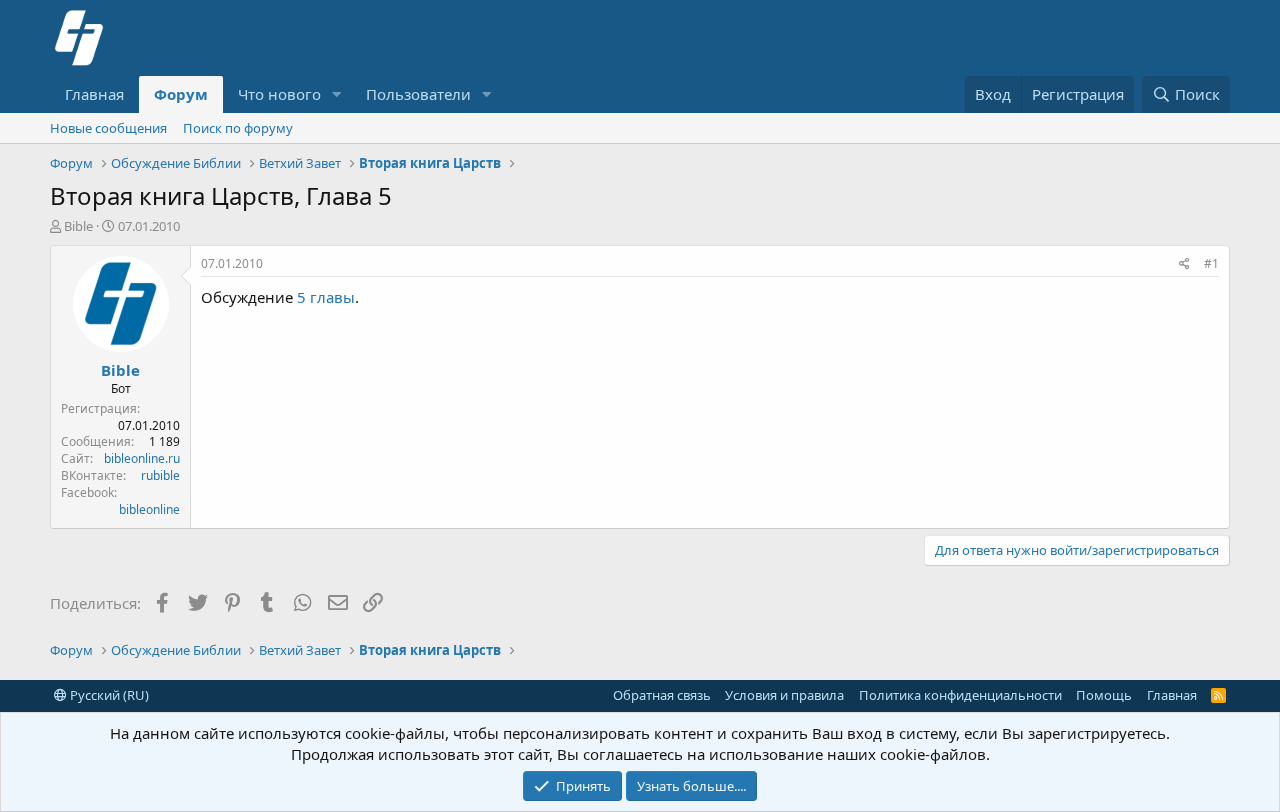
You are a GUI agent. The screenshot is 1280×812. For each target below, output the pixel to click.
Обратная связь (662, 695)
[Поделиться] (1184, 264)
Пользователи (418, 94)
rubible (160, 475)
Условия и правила (784, 695)
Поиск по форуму (238, 128)
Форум (181, 94)
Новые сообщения (108, 128)
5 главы (326, 297)
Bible (78, 226)
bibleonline (149, 509)
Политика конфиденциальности (960, 695)
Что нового (279, 94)
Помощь (1104, 695)
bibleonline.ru (142, 458)
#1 (1211, 263)
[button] (337, 94)
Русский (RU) (108, 695)
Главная (94, 94)
